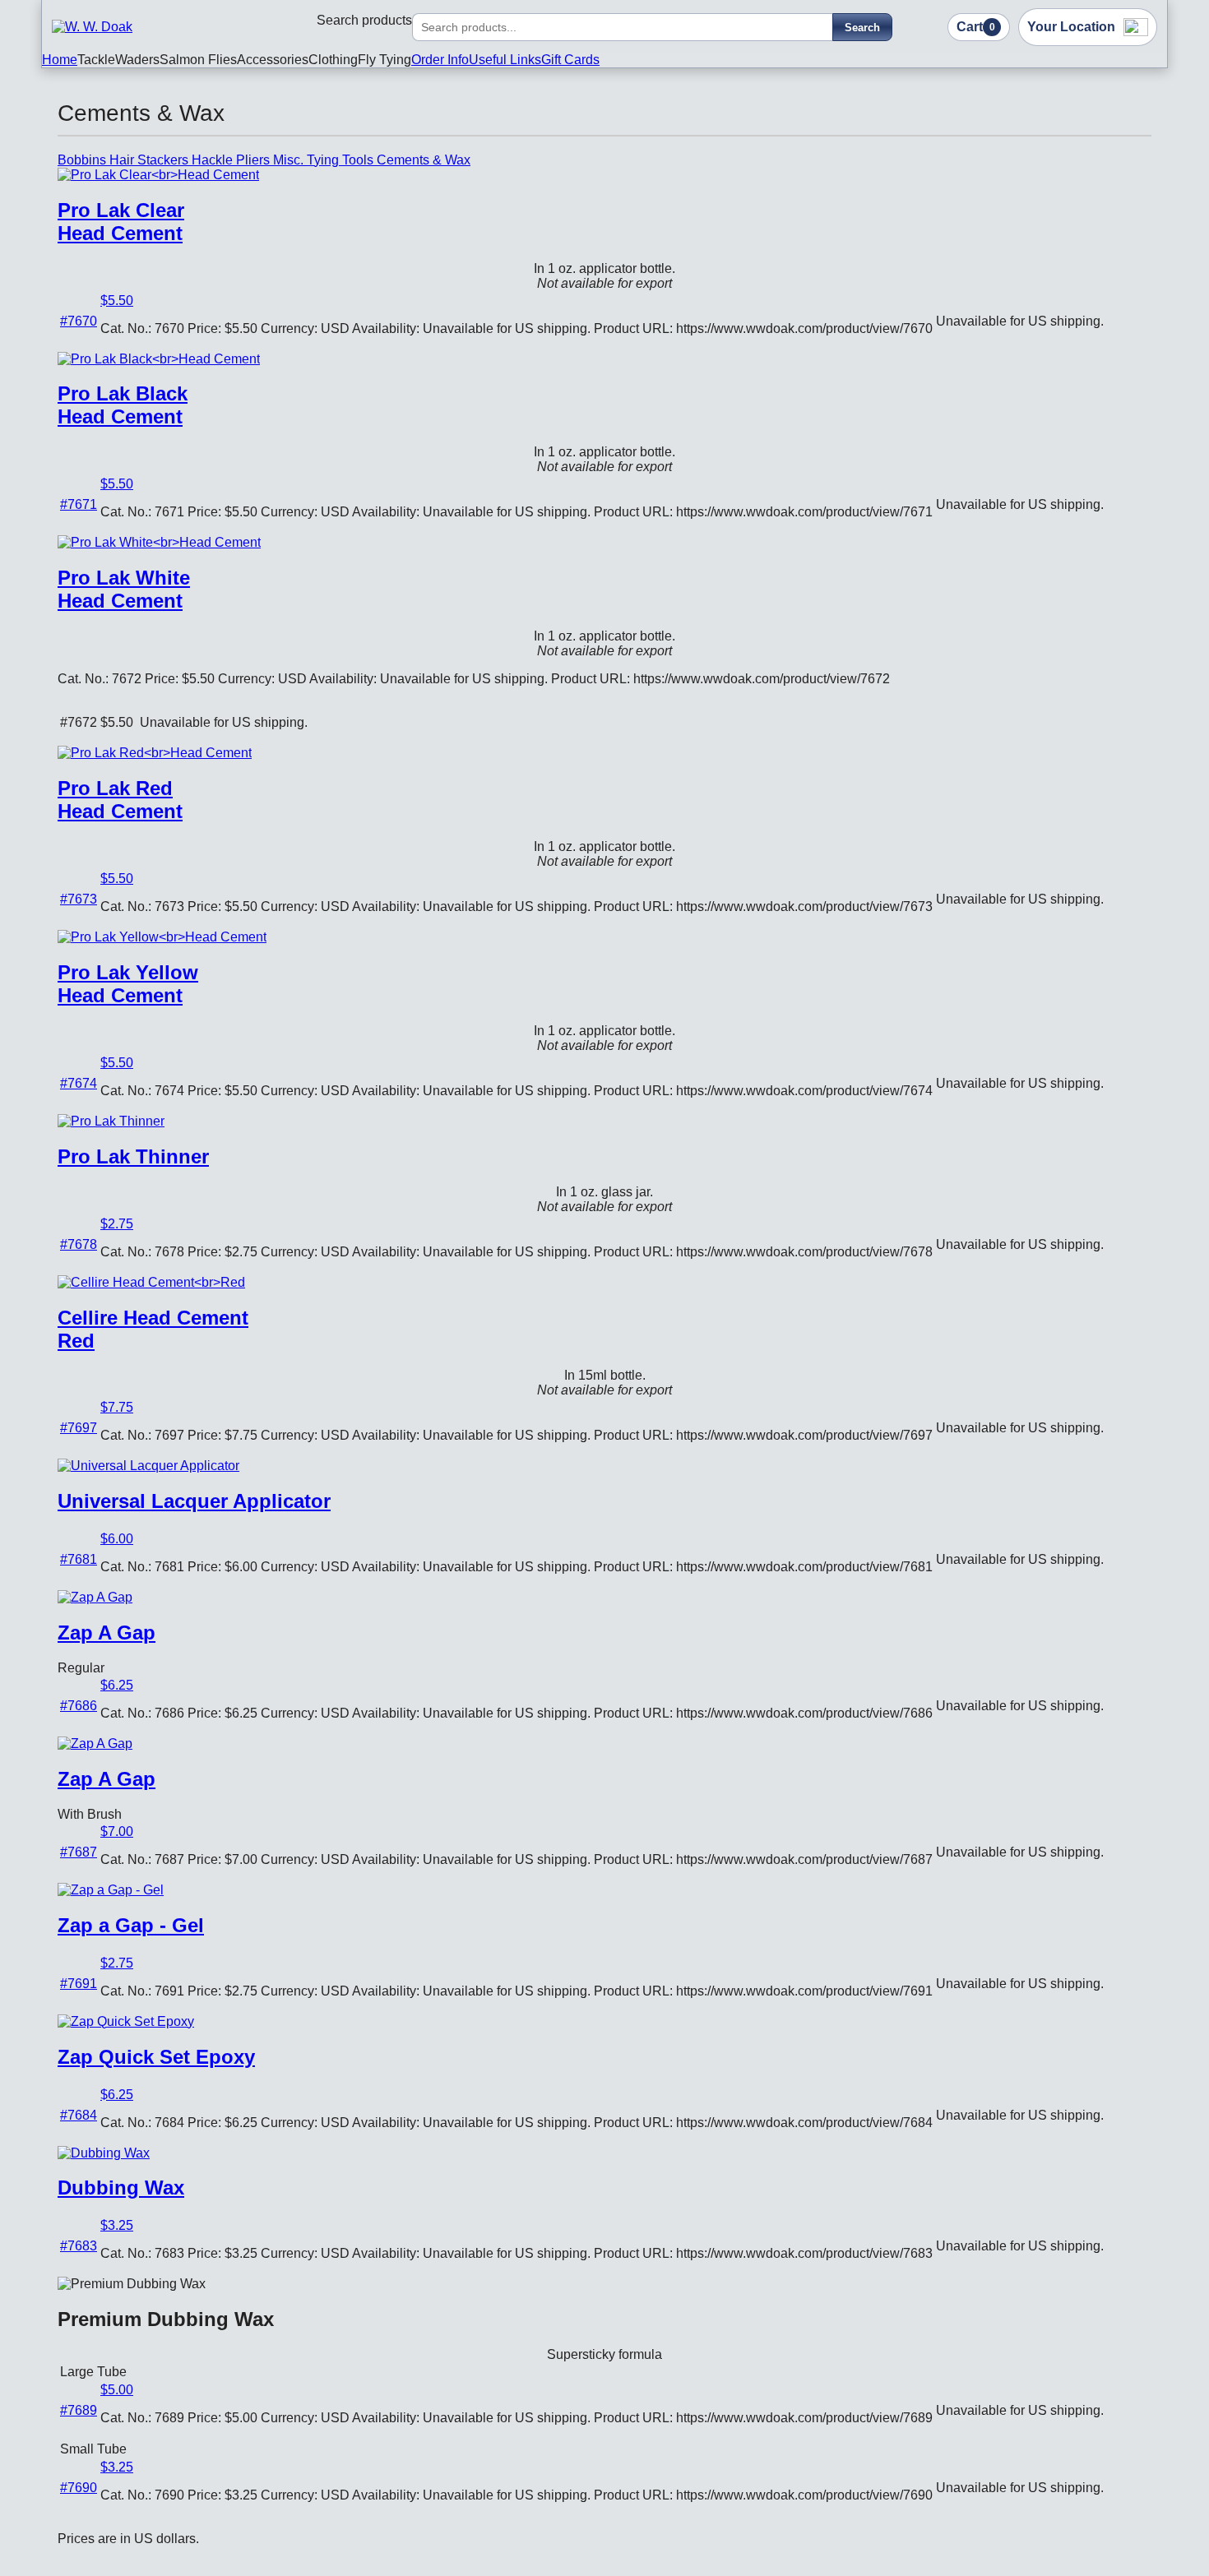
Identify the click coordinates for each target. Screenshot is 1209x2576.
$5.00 (117, 2390)
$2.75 (117, 1224)
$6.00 (117, 1539)
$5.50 (117, 301)
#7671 (79, 504)
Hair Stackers (151, 160)
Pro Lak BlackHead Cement (123, 405)
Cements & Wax (424, 160)
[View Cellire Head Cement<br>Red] (151, 1282)
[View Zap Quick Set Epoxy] (126, 2021)
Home (60, 60)
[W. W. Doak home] (126, 27)
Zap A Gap (107, 1633)
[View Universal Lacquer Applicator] (148, 1466)
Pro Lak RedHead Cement (120, 800)
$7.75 (117, 1407)
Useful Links (505, 60)
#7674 (79, 1083)
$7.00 (117, 1831)
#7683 (79, 2246)
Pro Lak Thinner (133, 1156)
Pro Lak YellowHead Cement (128, 984)
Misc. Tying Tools (325, 160)
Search (862, 28)
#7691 (79, 1984)
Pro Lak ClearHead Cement (121, 222)
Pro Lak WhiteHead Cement (124, 589)
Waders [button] (137, 60)
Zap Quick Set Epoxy (156, 2057)
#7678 (79, 1244)
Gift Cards (570, 60)
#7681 (79, 1559)
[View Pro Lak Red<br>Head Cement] (155, 753)
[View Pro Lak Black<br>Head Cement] (159, 359)
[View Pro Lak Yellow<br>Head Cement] (162, 937)
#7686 (79, 1706)
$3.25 (117, 2225)
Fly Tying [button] (384, 60)
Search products (364, 20)
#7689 (79, 2410)
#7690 (79, 2488)
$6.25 (117, 1685)
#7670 (79, 321)
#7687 (79, 1852)
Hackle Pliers (232, 160)
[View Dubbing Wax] (104, 2153)
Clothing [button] (333, 60)
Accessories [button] (273, 60)
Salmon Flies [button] (198, 60)
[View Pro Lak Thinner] (111, 1121)
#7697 (79, 1428)
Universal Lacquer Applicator (194, 1501)
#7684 (79, 2115)
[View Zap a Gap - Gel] (111, 1890)
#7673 (79, 899)
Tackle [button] (96, 60)
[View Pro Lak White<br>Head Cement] (159, 542)
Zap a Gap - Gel (131, 1925)
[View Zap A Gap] (95, 1597)
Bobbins (83, 160)
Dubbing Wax (121, 2188)
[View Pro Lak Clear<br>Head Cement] (158, 175)
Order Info (440, 60)
